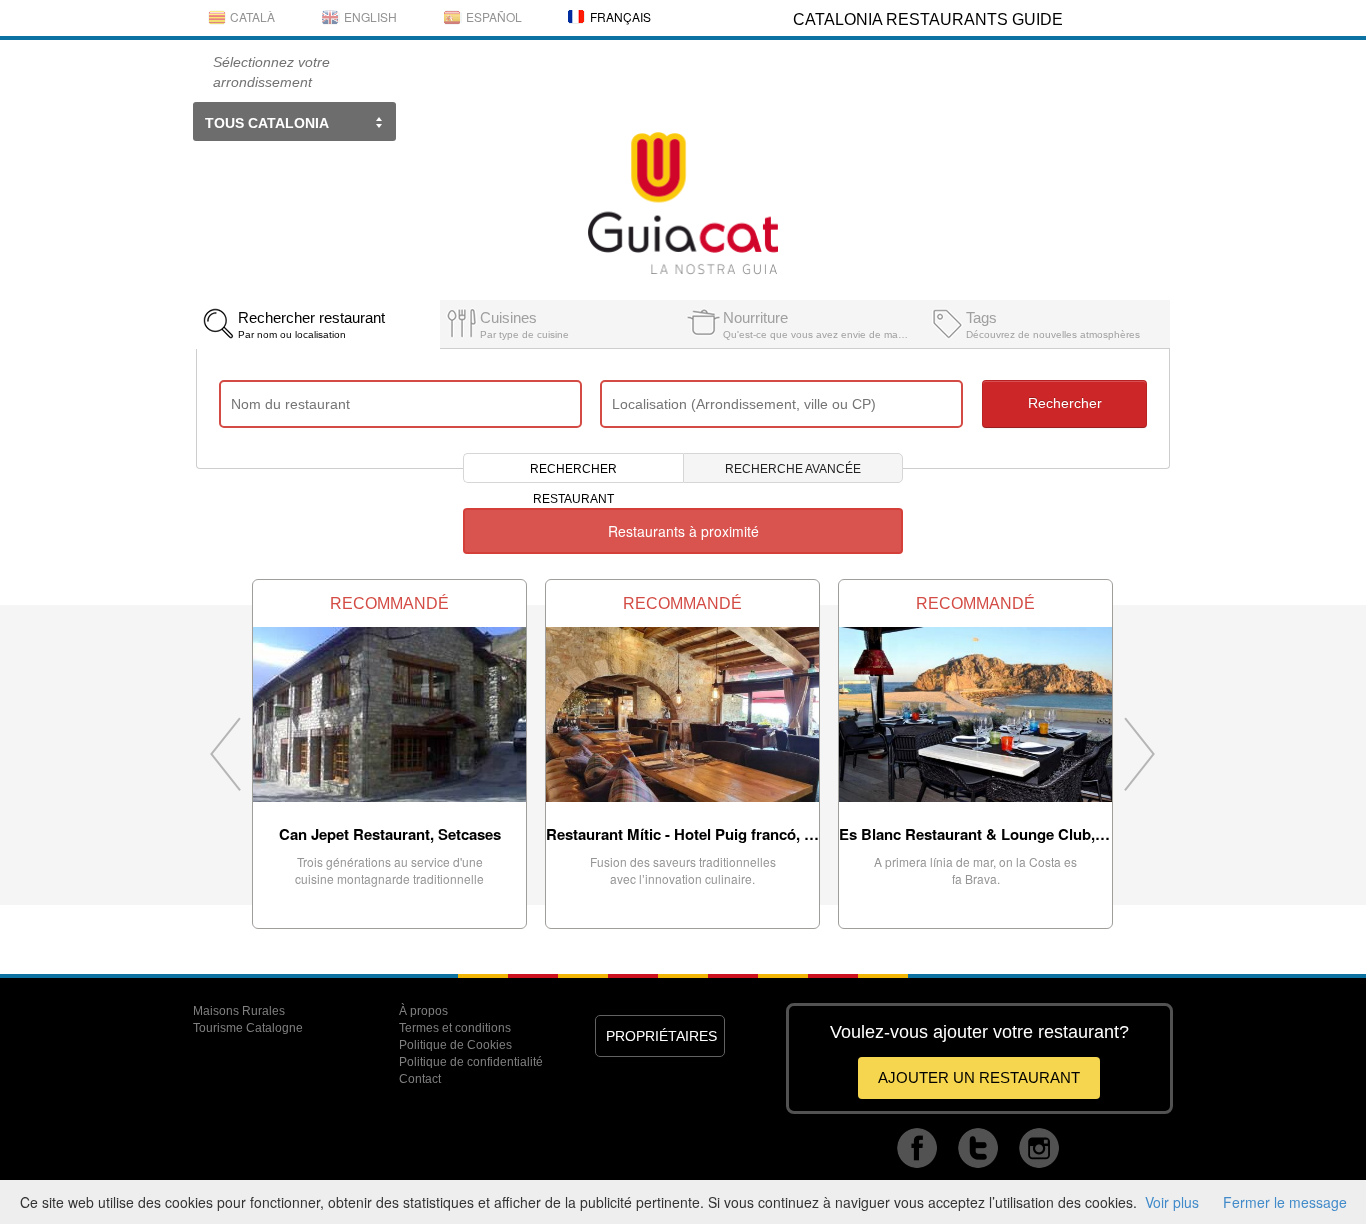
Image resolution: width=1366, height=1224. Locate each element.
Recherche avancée (793, 469)
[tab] (317, 319)
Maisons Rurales (239, 1011)
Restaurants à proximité (683, 531)
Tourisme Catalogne (248, 1028)
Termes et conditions (455, 1028)
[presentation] (317, 324)
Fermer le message (1285, 1202)
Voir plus (1172, 1202)
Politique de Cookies (455, 1045)
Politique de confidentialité (471, 1062)
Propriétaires (661, 1036)
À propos (423, 1011)
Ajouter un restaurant (979, 1077)
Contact (420, 1079)
